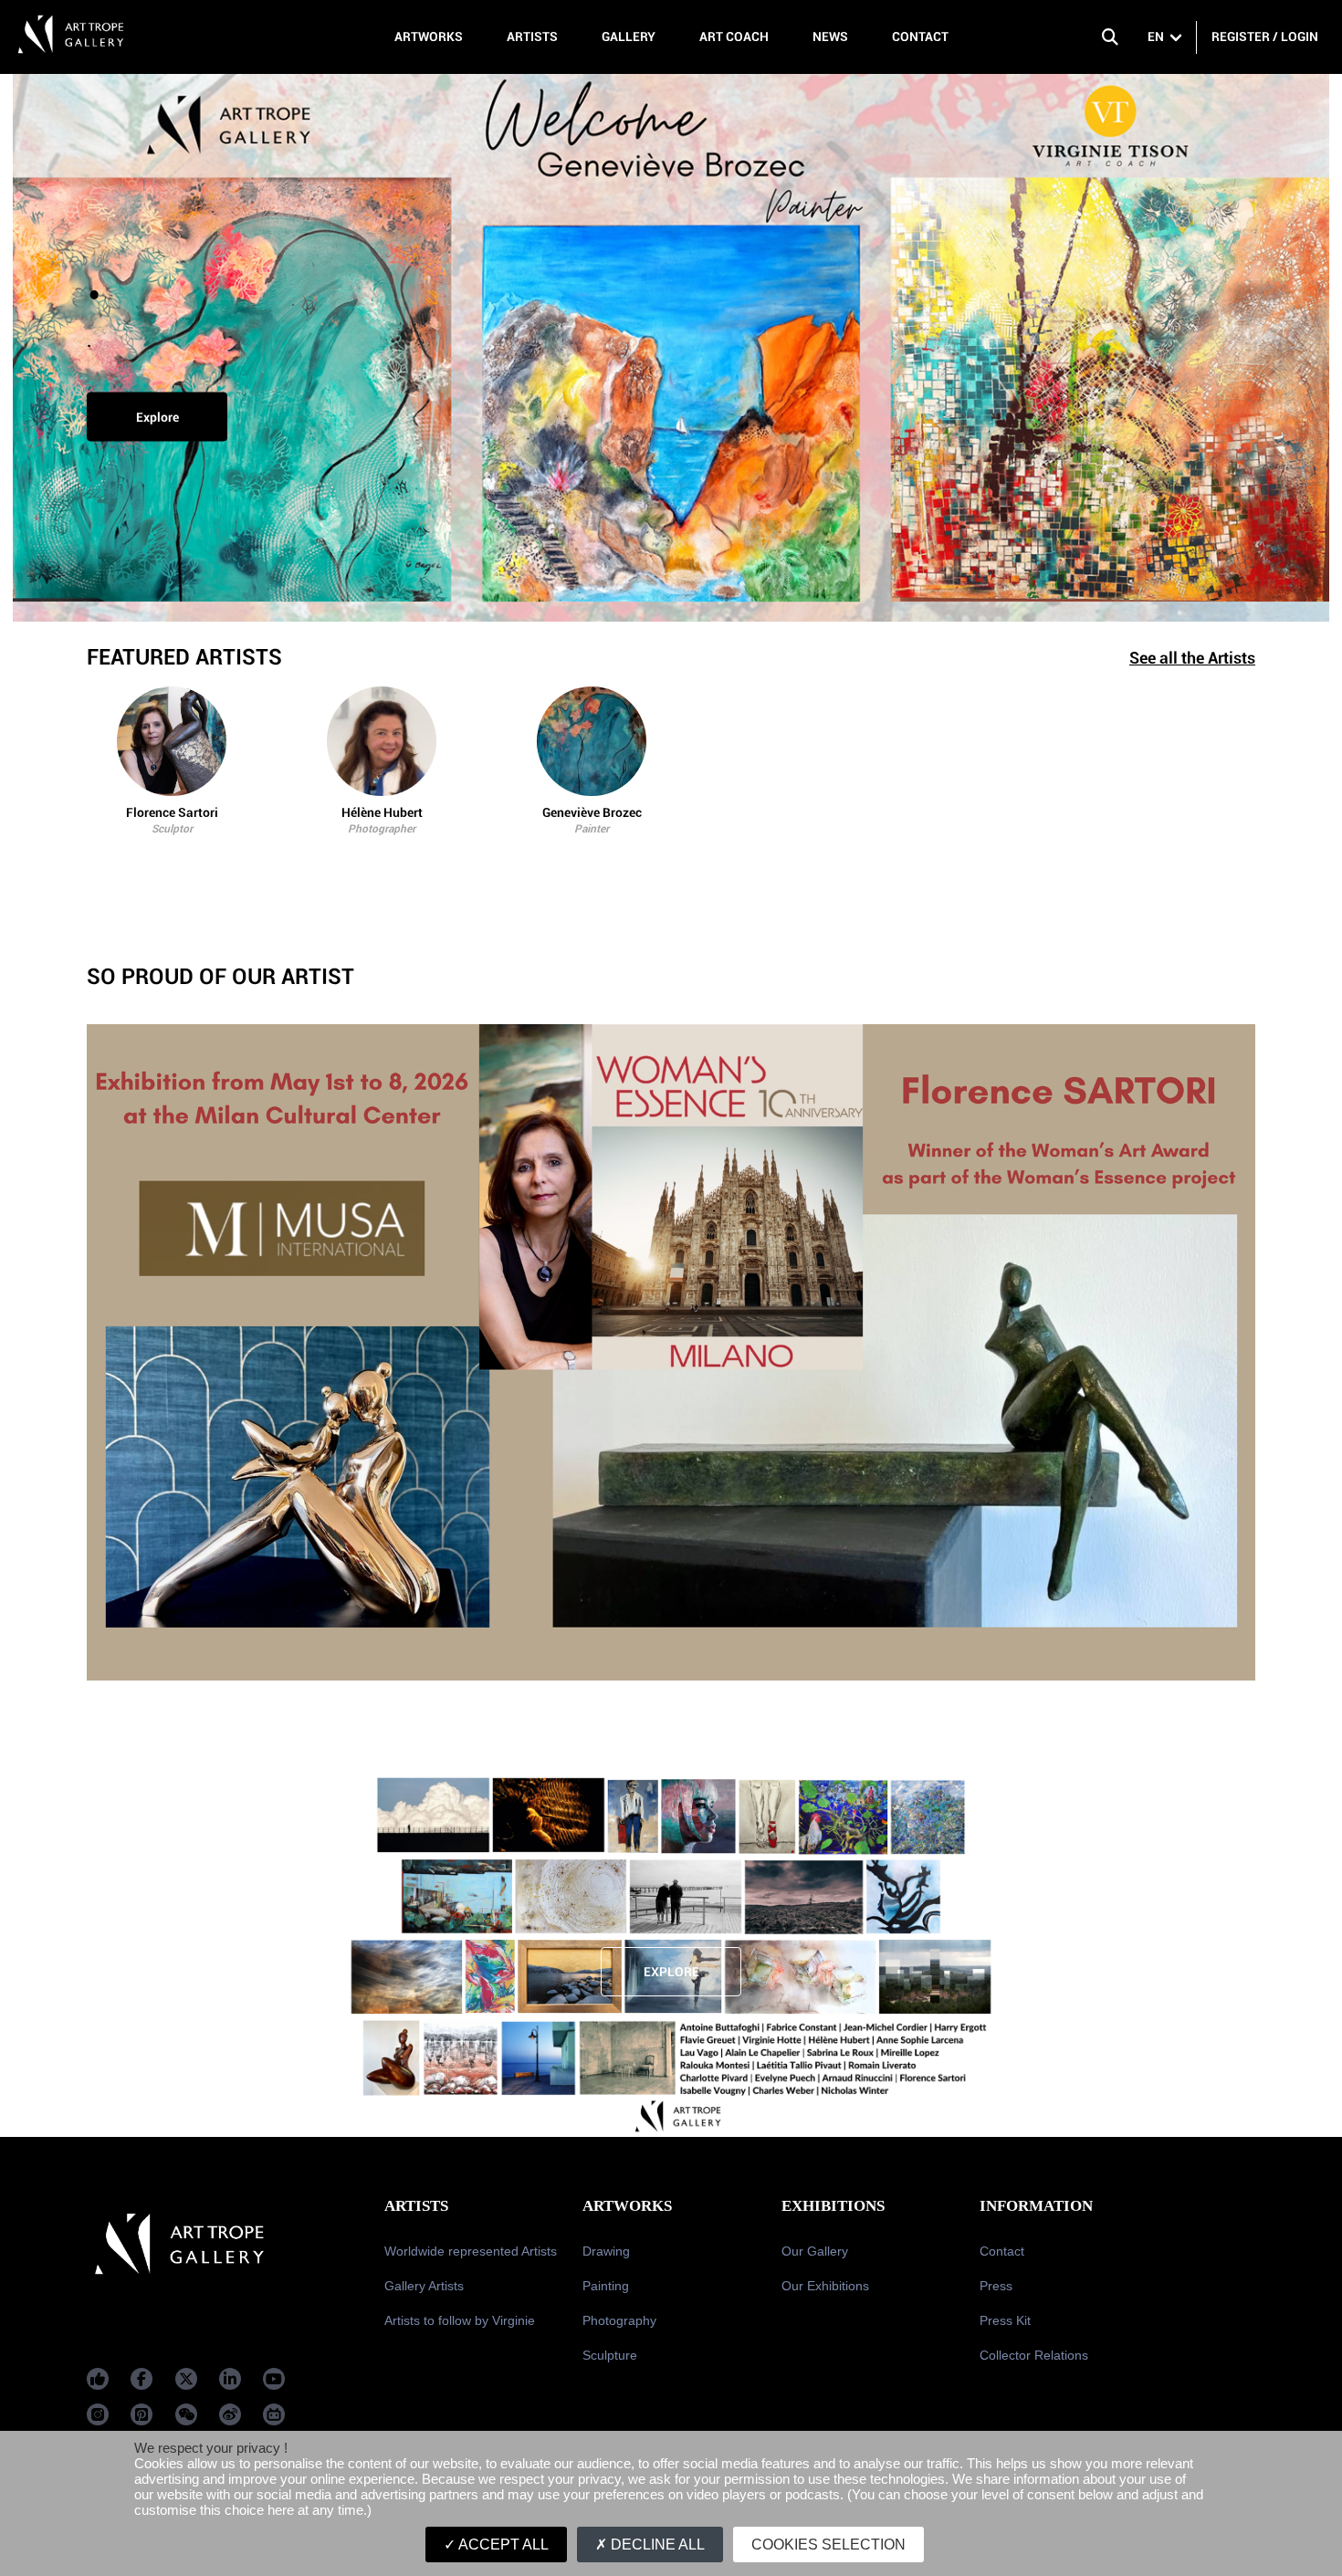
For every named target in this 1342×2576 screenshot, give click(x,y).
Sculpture (610, 2355)
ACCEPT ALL (502, 2545)
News (830, 37)
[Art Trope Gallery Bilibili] (274, 2414)
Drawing (606, 2251)
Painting (606, 2286)
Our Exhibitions (825, 2286)
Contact (920, 37)
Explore (157, 417)
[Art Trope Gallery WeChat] (186, 2414)
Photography (619, 2320)
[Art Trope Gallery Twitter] (186, 2379)
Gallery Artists (424, 2286)
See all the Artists (1192, 658)
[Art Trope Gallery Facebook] (98, 2379)
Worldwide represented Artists (471, 2251)
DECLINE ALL (656, 2545)
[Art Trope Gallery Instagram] (98, 2414)
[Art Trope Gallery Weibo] (230, 2414)
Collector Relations (1034, 2355)
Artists (532, 37)
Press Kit (1005, 2320)
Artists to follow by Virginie (460, 2320)
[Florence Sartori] (172, 741)
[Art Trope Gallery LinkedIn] (230, 2379)
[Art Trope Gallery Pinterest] (142, 2414)
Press (996, 2286)
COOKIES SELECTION (828, 2545)
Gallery (629, 37)
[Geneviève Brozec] (592, 741)
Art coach (734, 37)
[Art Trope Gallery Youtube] (274, 2379)
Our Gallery (815, 2251)
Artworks (429, 37)
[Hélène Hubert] (382, 741)
